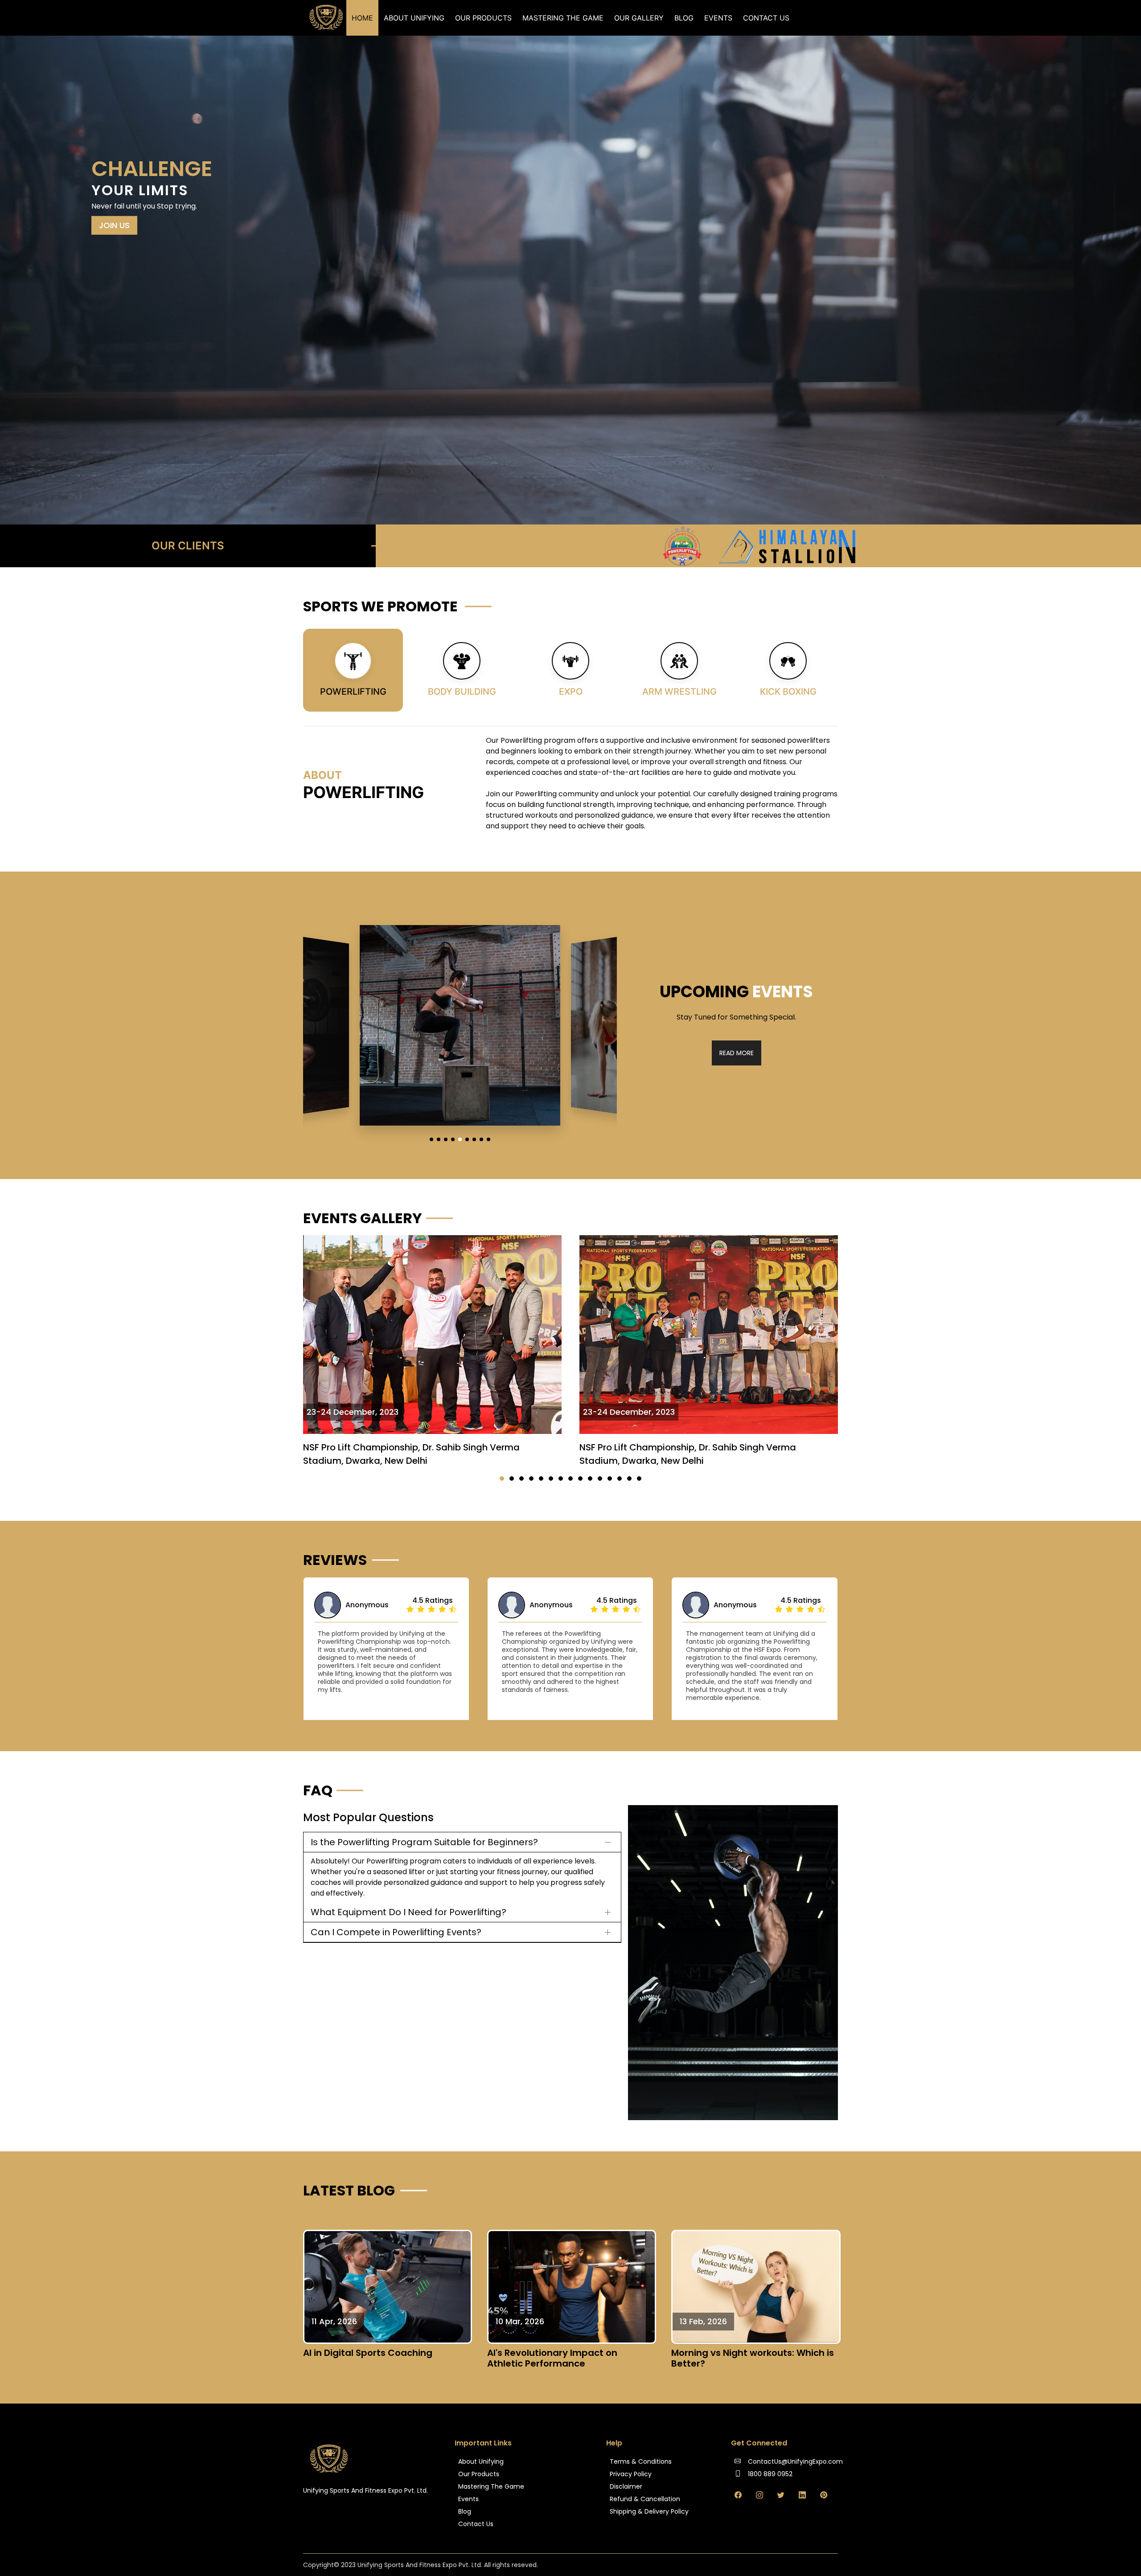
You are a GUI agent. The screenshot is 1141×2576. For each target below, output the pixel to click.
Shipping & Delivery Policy (649, 2511)
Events (718, 18)
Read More (737, 1053)
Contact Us (766, 18)
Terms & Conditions (641, 2461)
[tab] (353, 670)
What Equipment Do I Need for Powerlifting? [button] (408, 1912)
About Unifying (414, 18)
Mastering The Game (491, 2486)
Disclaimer (626, 2486)
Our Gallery (639, 18)
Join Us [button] (114, 225)
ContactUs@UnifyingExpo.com (794, 2461)
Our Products (483, 18)
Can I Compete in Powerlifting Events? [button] (396, 1932)
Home (362, 18)
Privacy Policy (631, 2474)
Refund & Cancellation (645, 2499)
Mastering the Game (563, 18)
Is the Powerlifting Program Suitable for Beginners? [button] (424, 1842)
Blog (684, 18)
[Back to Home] (327, 18)
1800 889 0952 (769, 2474)
